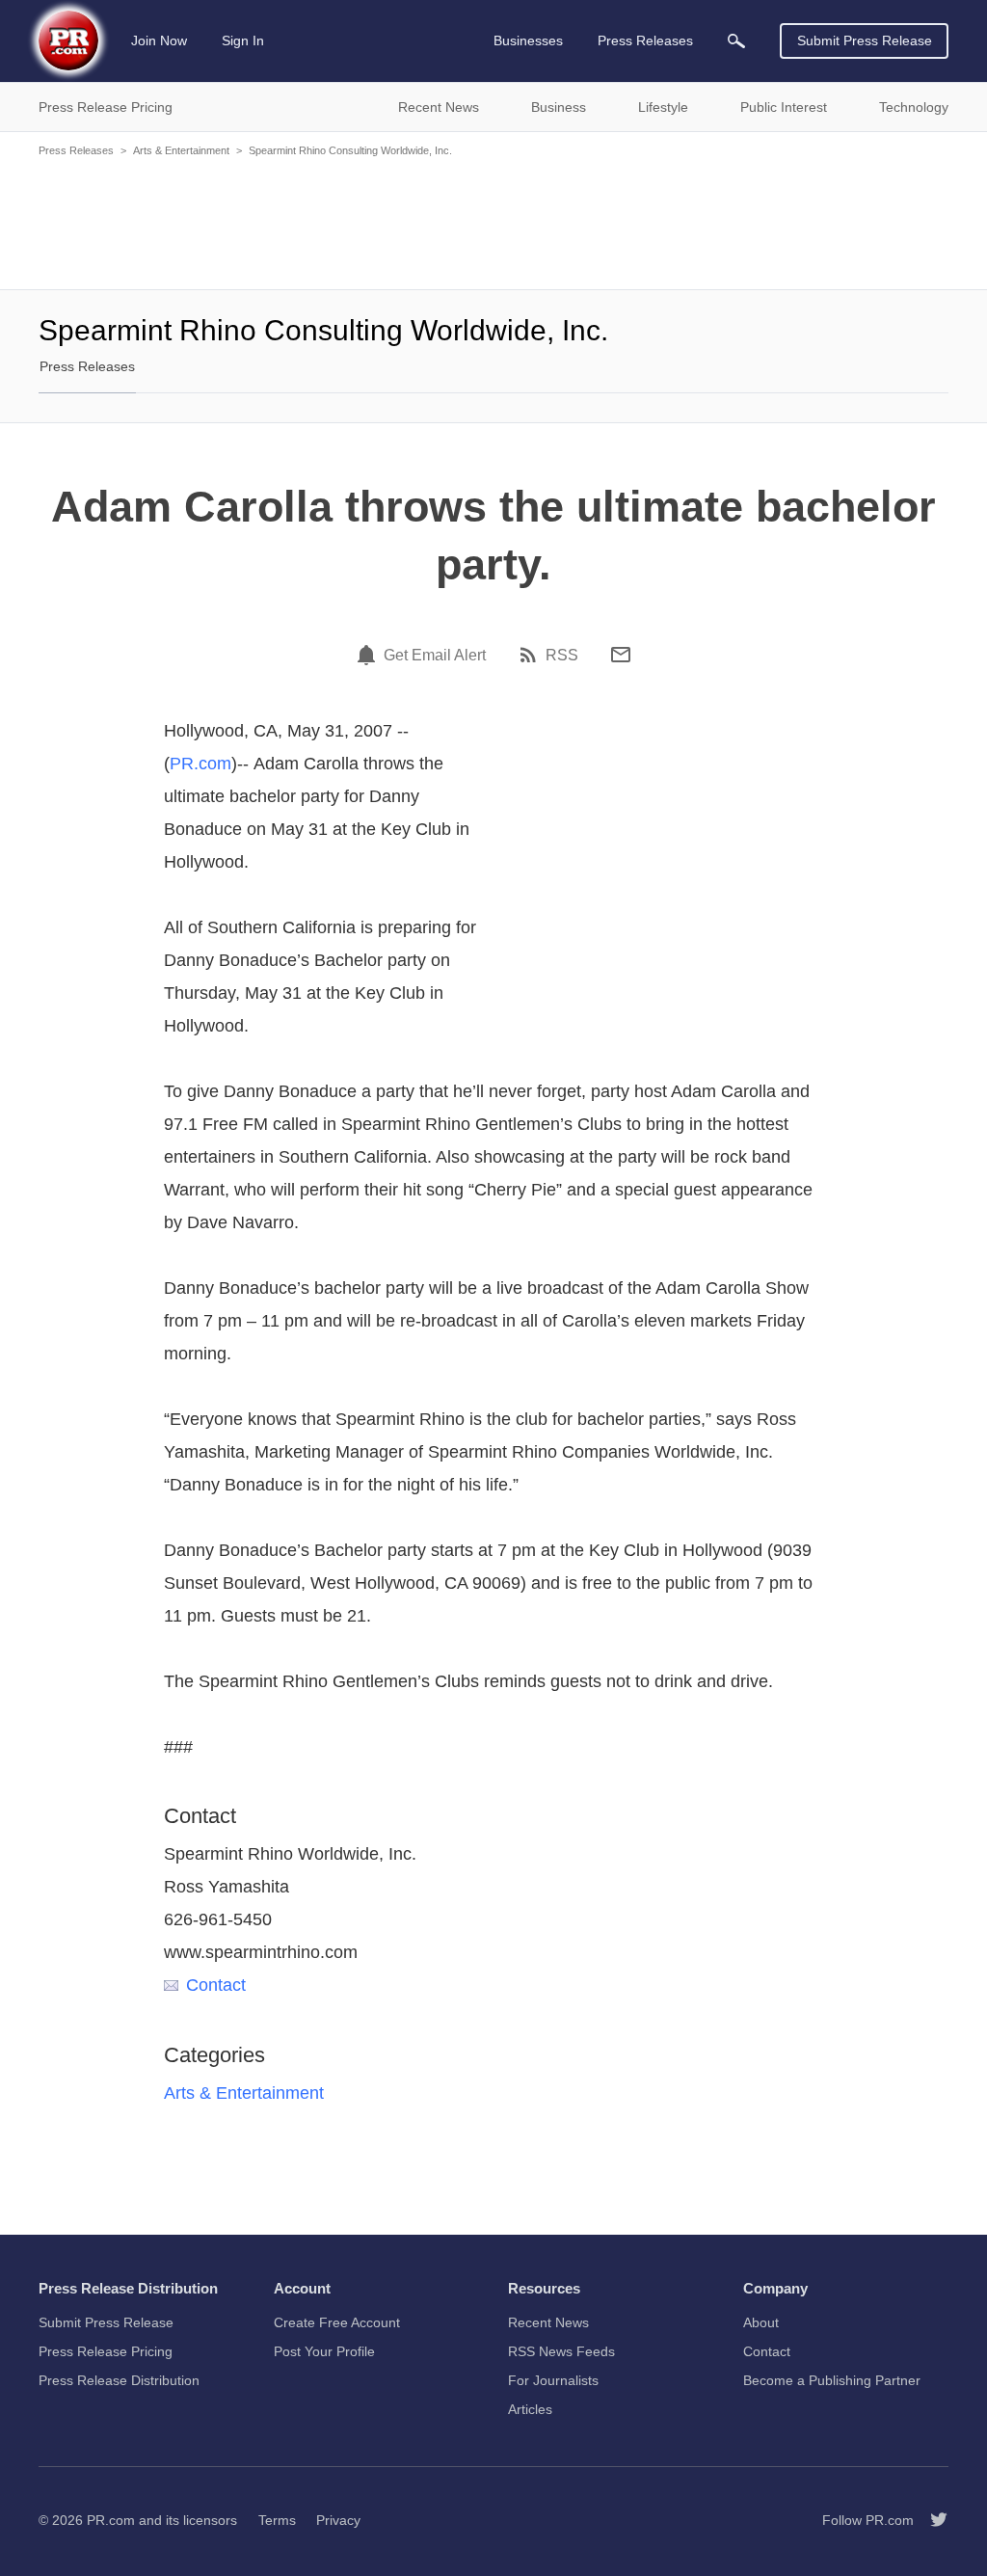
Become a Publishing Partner (832, 2380)
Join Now (159, 40)
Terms (277, 2520)
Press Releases (76, 150)
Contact (216, 1985)
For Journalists (553, 2380)
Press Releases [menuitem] (645, 40)
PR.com (200, 764)
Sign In (243, 40)
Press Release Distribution (119, 2380)
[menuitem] (736, 41)
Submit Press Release (865, 40)
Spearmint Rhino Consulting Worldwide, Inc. (350, 150)
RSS (562, 656)
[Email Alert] (369, 655)
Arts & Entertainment (181, 150)
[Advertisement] (493, 222)
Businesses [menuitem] (528, 40)
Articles (530, 2409)
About (761, 2322)
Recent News (548, 2322)
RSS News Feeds (561, 2351)
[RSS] (531, 655)
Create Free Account (337, 2322)
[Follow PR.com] (931, 2520)
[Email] (621, 655)
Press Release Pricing (106, 2351)
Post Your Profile (324, 2351)
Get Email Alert (435, 656)
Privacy (338, 2520)
